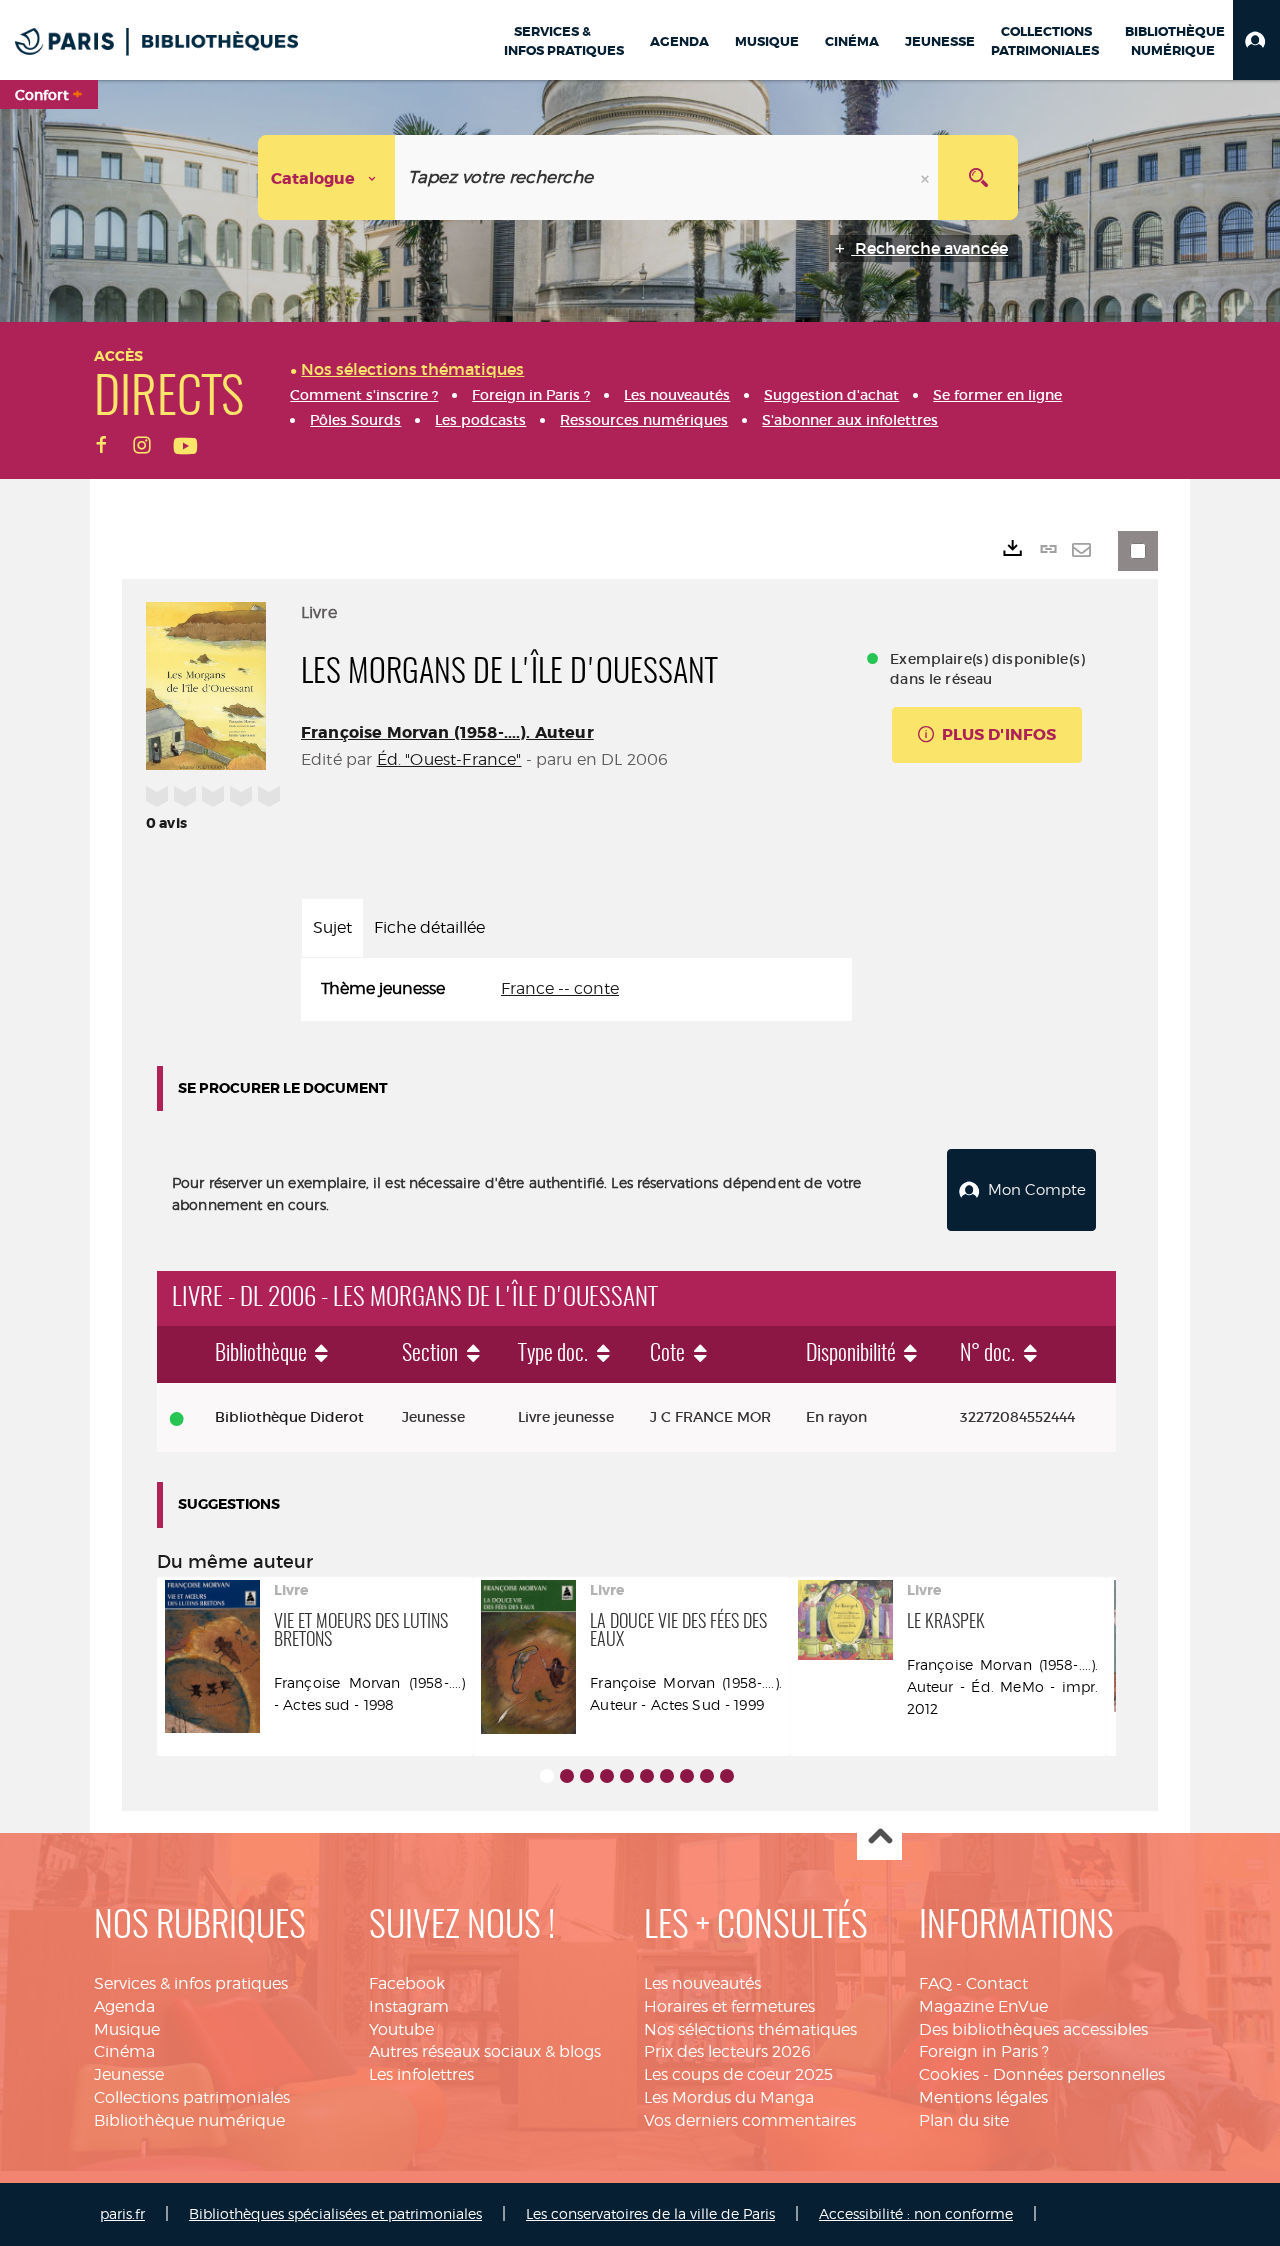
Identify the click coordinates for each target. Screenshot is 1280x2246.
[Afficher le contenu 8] (687, 1776)
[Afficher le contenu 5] (627, 1776)
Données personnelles (1079, 2074)
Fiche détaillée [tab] (429, 927)
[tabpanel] (576, 989)
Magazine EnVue (983, 2006)
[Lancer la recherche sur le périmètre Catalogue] (978, 177)
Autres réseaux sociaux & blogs (485, 2051)
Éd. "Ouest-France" (449, 759)
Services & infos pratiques (191, 1983)
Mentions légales (983, 2097)
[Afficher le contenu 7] (667, 1776)
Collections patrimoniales (192, 2097)
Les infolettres (421, 2074)
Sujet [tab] (332, 927)
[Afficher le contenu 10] (727, 1776)
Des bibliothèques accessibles (1033, 2029)
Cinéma (124, 2051)
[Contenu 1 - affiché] (547, 1776)
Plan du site (964, 2120)
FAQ (935, 1983)
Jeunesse (129, 2074)
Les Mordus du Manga (729, 2097)
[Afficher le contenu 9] (707, 1776)
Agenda (124, 2006)
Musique (127, 2029)
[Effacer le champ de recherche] (927, 177)
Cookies (949, 2074)
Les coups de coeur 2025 (738, 2074)
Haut (879, 1838)
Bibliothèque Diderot (289, 1417)
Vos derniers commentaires (750, 2120)
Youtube (401, 2029)
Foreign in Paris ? (984, 2051)
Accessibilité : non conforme (916, 2213)
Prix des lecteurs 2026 (727, 2051)
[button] (1256, 40)
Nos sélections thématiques (750, 2029)
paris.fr (122, 2213)
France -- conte (560, 988)
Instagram (409, 2006)
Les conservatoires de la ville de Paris (650, 2213)
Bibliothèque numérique (189, 2120)
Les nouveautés (702, 1983)
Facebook (407, 1983)
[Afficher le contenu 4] (607, 1776)
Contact (997, 1983)
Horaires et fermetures (729, 2006)
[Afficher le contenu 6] (647, 1776)
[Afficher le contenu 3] (587, 1776)
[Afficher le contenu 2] (567, 1776)
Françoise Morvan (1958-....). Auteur (447, 732)
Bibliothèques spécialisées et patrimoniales (335, 2213)
